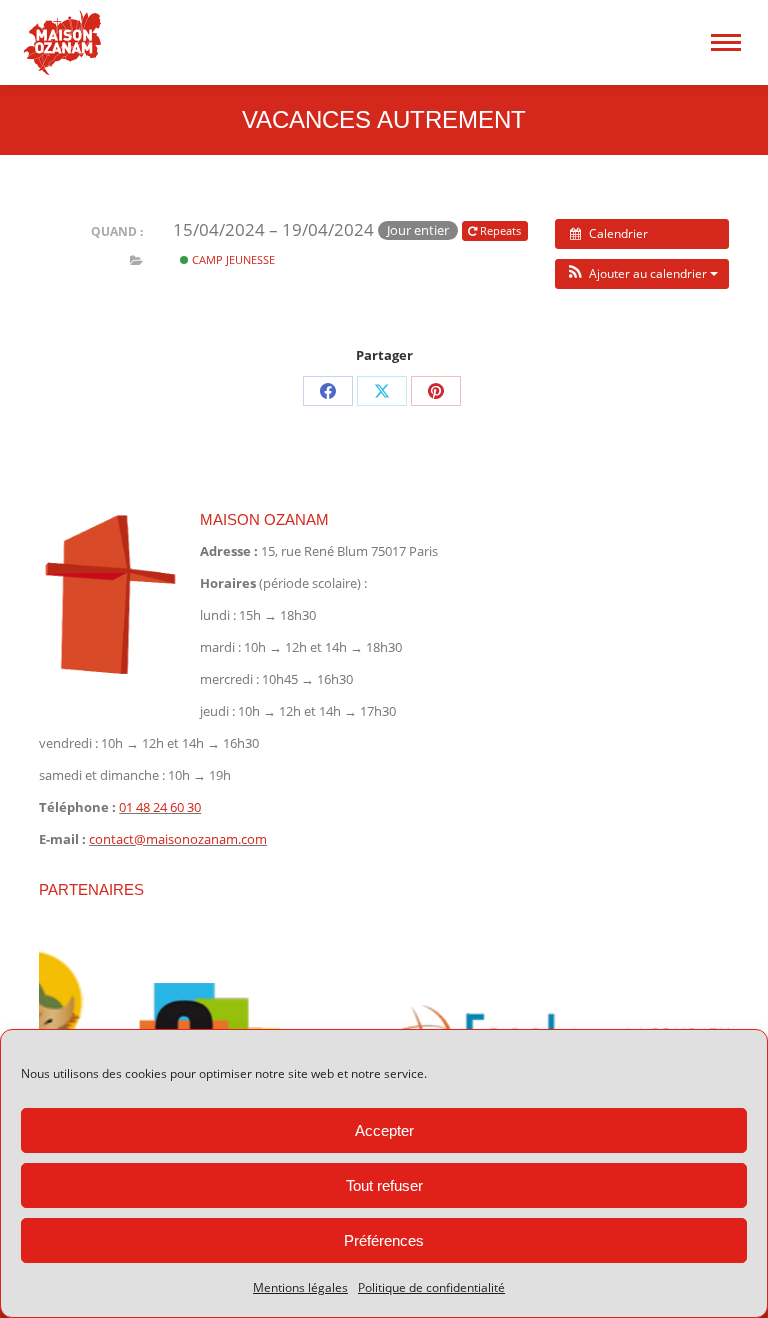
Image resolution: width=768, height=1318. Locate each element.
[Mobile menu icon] (726, 42)
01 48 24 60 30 (160, 807)
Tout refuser (384, 1185)
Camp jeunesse (232, 259)
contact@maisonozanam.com (178, 839)
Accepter (384, 1130)
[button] (642, 274)
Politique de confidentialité (431, 1287)
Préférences (384, 1240)
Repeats (500, 230)
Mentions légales (300, 1287)
